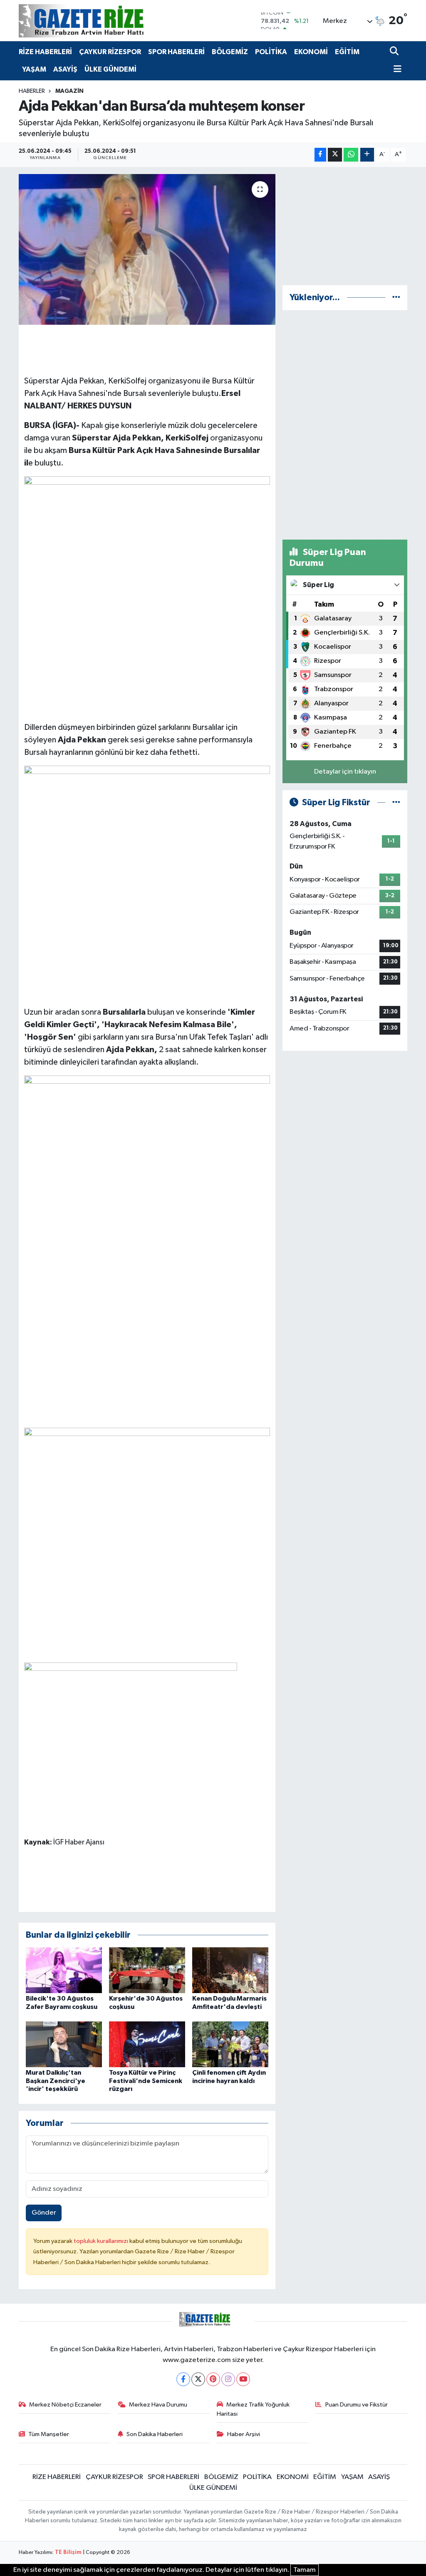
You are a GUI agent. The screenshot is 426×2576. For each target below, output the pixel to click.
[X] (198, 2379)
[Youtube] (243, 2379)
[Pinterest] (213, 2379)
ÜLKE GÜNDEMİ (110, 69)
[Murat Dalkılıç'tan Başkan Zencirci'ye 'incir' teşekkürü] (64, 2044)
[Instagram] (228, 2379)
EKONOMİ (311, 52)
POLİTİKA (271, 52)
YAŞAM (34, 69)
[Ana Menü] (396, 70)
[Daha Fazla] (367, 155)
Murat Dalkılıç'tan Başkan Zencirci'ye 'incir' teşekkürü (56, 2081)
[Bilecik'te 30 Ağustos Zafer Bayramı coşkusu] (64, 1970)
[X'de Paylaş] (335, 155)
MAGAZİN (69, 91)
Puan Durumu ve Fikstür (357, 2405)
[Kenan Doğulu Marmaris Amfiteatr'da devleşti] (230, 1970)
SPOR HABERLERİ (176, 52)
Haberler (32, 91)
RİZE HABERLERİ (45, 52)
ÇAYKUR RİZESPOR (110, 52)
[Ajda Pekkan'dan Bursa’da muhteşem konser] (147, 249)
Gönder (44, 2213)
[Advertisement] (345, 226)
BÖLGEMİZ (230, 52)
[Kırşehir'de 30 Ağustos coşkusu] (147, 1970)
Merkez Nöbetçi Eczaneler (65, 2405)
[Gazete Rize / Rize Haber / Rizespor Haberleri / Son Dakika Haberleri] (102, 21)
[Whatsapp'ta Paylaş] (351, 155)
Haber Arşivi (244, 2434)
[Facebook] (183, 2379)
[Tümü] (396, 297)
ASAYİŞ (65, 69)
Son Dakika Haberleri (155, 2434)
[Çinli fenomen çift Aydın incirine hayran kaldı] (230, 2044)
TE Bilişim (68, 2552)
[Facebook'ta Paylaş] (320, 155)
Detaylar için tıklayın (345, 772)
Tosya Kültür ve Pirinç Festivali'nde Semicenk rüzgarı (146, 2081)
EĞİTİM (347, 52)
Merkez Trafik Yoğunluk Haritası (253, 2409)
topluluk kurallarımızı (102, 2241)
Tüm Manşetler (49, 2434)
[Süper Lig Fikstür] (396, 803)
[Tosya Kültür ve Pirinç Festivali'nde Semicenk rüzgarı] (147, 2044)
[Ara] (395, 52)
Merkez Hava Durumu (158, 2405)
